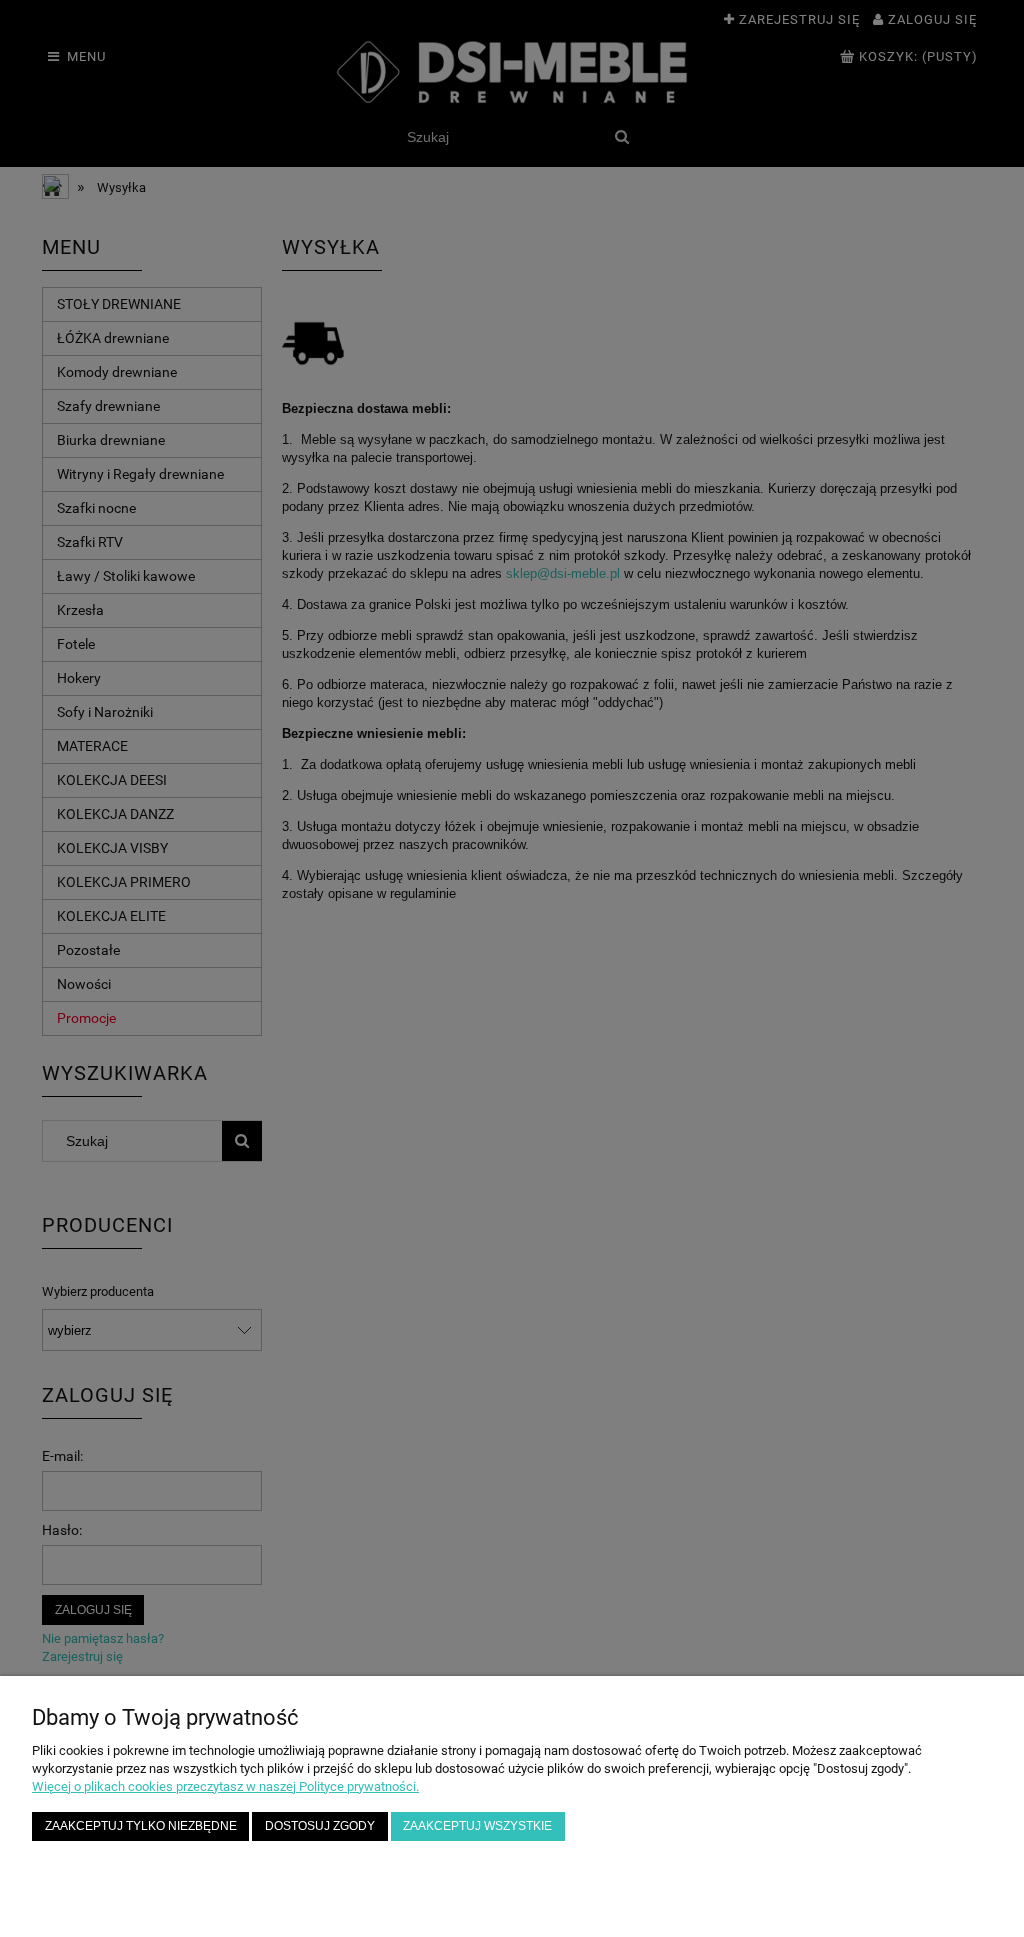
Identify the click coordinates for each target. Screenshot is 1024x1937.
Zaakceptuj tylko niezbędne (141, 1825)
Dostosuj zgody (320, 1825)
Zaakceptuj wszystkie (477, 1825)
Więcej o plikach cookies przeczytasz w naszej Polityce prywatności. (225, 1786)
